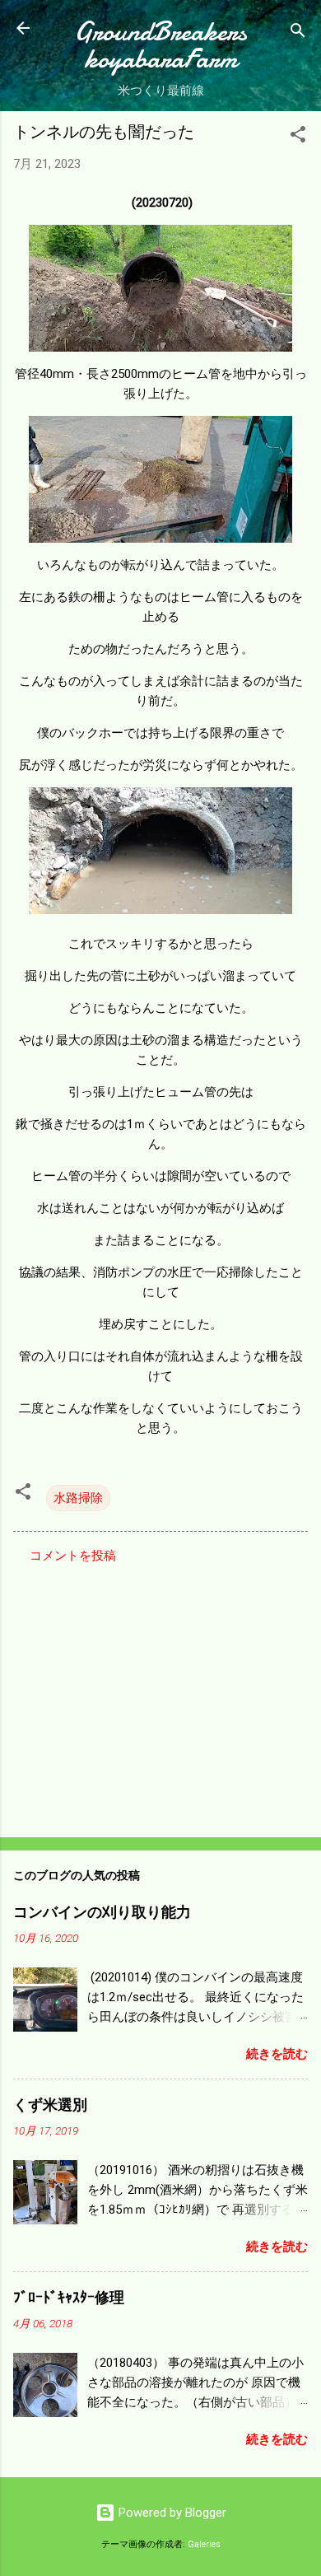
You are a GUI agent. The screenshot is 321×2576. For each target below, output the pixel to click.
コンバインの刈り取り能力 (102, 1913)
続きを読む (277, 2054)
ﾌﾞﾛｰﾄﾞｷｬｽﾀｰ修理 (69, 2298)
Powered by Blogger (171, 2513)
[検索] (298, 33)
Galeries (204, 2544)
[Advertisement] (160, 1696)
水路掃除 (78, 1498)
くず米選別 (50, 2105)
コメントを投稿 (73, 1556)
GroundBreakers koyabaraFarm (160, 45)
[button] (298, 137)
